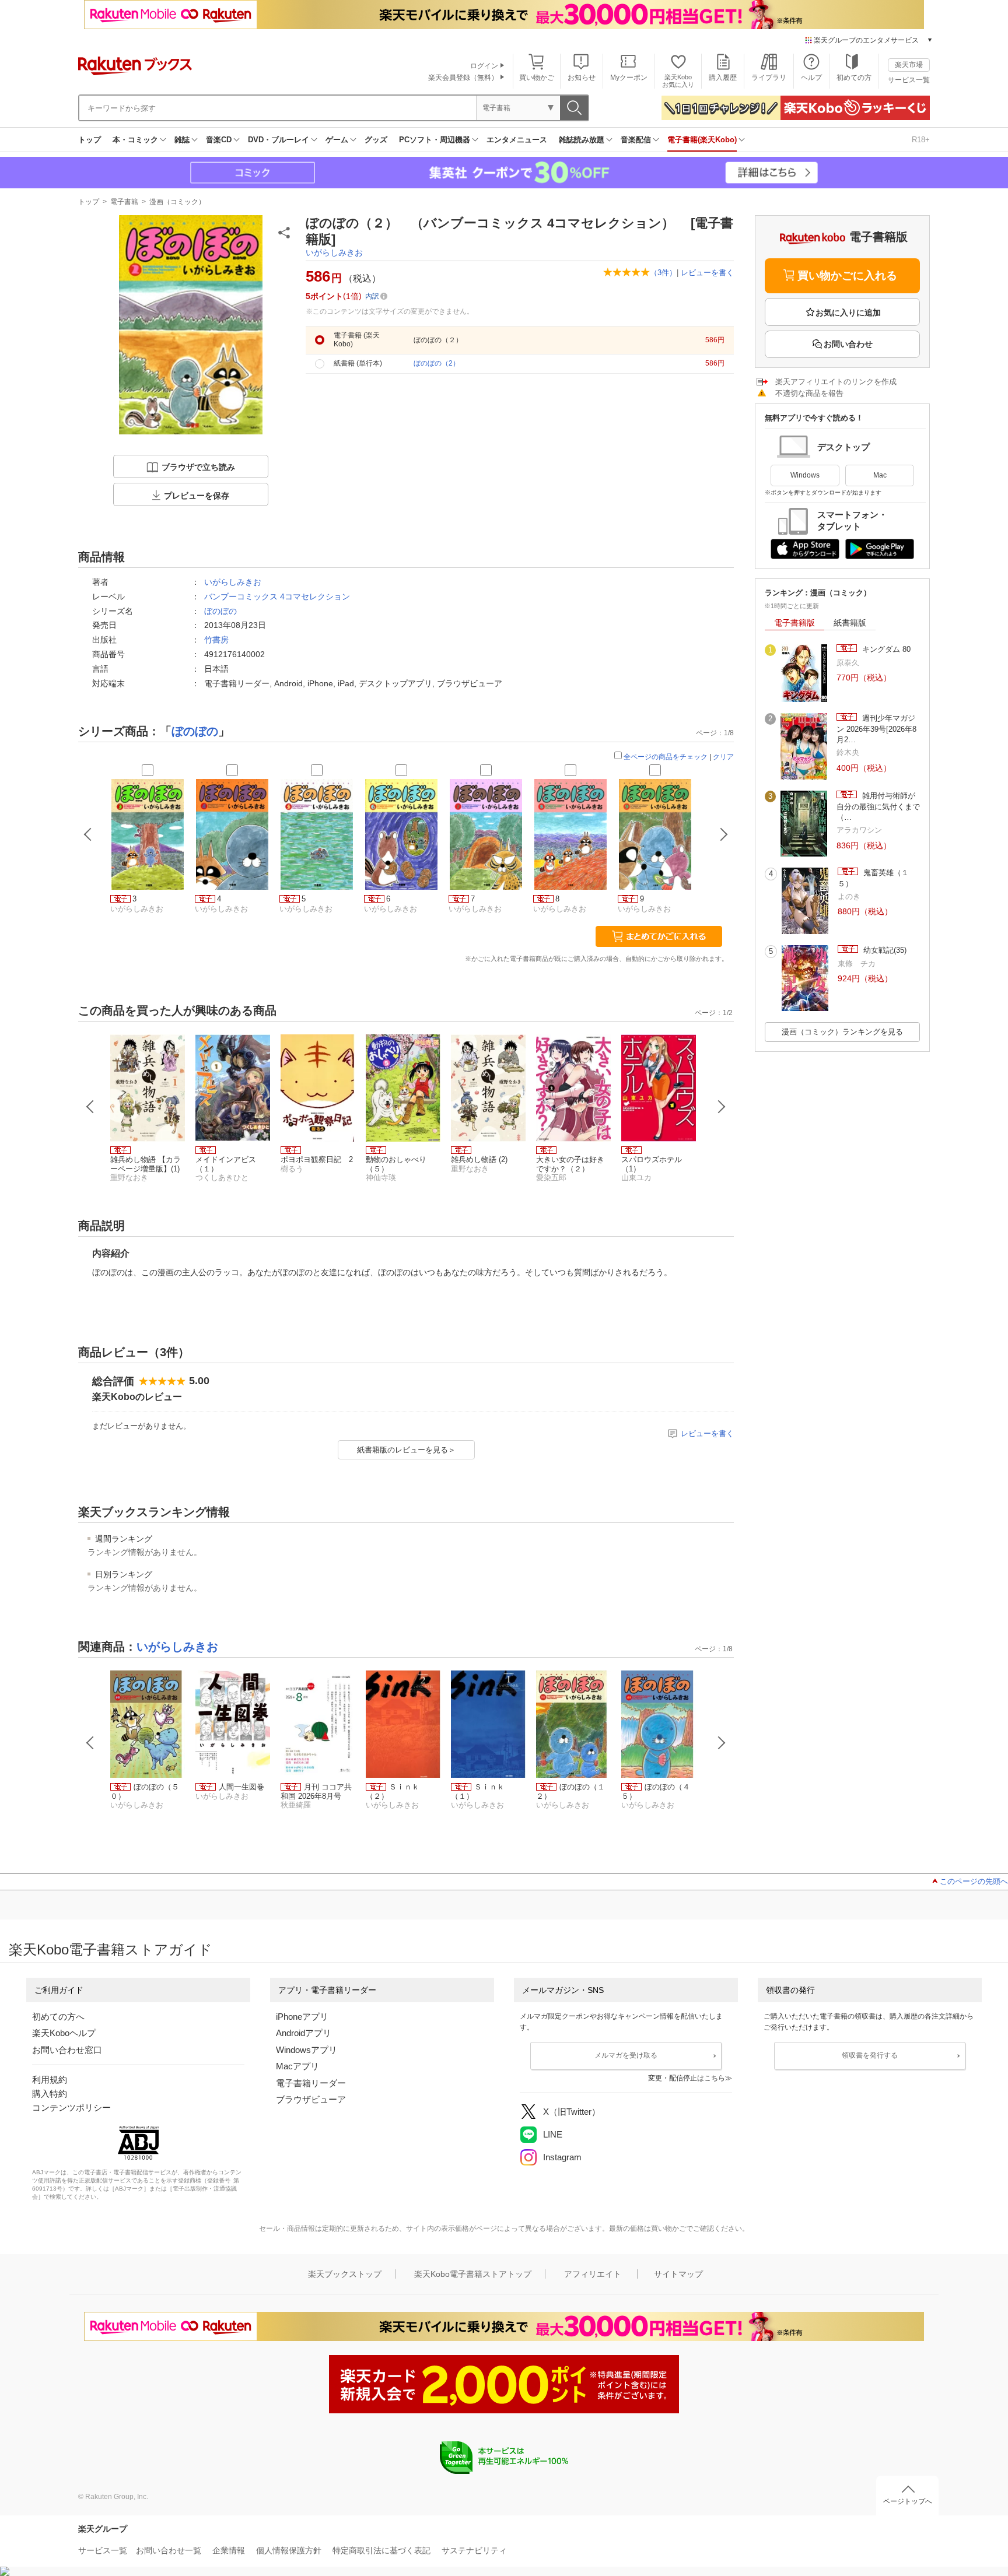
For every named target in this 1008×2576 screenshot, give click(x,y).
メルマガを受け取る (626, 2055)
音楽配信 (636, 140)
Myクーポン (629, 78)
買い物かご (537, 78)
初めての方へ (58, 2017)
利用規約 (50, 2080)
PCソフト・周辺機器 (435, 140)
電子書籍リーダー (311, 2083)
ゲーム (337, 140)
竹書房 (216, 640)
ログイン (484, 66)
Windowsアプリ (307, 2050)
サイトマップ (678, 2274)
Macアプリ (297, 2066)
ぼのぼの (220, 611)
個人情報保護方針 (289, 2550)
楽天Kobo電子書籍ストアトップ (473, 2274)
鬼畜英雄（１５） (873, 878)
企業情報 (229, 2550)
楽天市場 (909, 65)
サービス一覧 (909, 80)
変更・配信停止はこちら (687, 2078)
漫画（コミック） (177, 202)
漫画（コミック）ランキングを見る (842, 1032)
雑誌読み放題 (582, 140)
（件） (663, 273)
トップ (90, 140)
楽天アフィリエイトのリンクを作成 (836, 382)
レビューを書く (707, 273)
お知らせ (582, 78)
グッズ (376, 140)
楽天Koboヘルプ (64, 2033)
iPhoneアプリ (302, 2017)
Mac (880, 475)
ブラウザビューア (311, 2099)
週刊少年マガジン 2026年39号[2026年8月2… (876, 729)
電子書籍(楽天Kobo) (702, 140)
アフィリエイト (593, 2274)
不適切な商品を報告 (809, 393)
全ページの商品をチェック (666, 757)
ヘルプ (811, 78)
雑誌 (182, 140)
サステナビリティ (474, 2550)
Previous (90, 1107)
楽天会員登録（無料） (463, 78)
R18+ (921, 140)
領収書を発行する (870, 2055)
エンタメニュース (517, 140)
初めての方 (854, 78)
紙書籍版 (850, 623)
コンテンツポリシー (71, 2108)
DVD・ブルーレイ (279, 140)
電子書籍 (124, 202)
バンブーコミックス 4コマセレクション (277, 596)
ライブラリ (769, 78)
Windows (805, 475)
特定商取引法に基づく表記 (381, 2550)
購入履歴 (723, 78)
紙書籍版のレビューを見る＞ (406, 1450)
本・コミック (135, 140)
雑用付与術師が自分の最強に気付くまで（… (878, 806)
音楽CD (219, 140)
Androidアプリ (304, 2033)
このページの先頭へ (974, 1881)
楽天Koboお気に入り (678, 81)
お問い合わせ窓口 (67, 2050)
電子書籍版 (794, 623)
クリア (723, 757)
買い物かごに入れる (847, 276)
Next (722, 1107)
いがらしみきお (334, 252)
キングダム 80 (885, 649)
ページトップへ (908, 2501)
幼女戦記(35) (884, 950)
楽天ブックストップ (345, 2274)
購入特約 (50, 2094)
